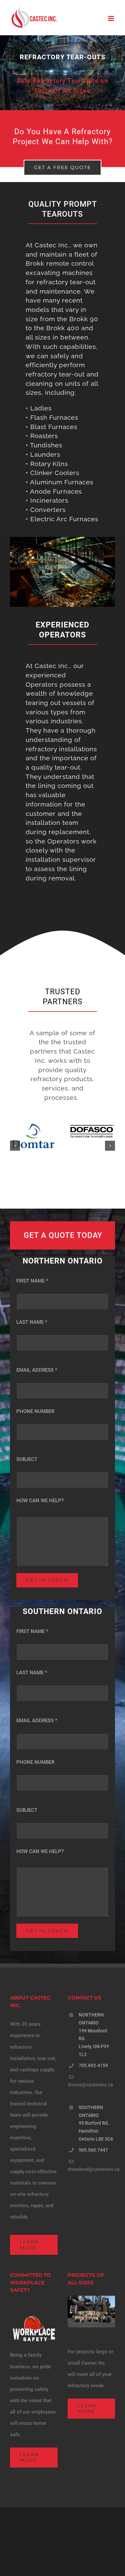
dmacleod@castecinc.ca (94, 2169)
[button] (15, 1146)
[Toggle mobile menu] (111, 18)
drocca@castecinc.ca (90, 2085)
